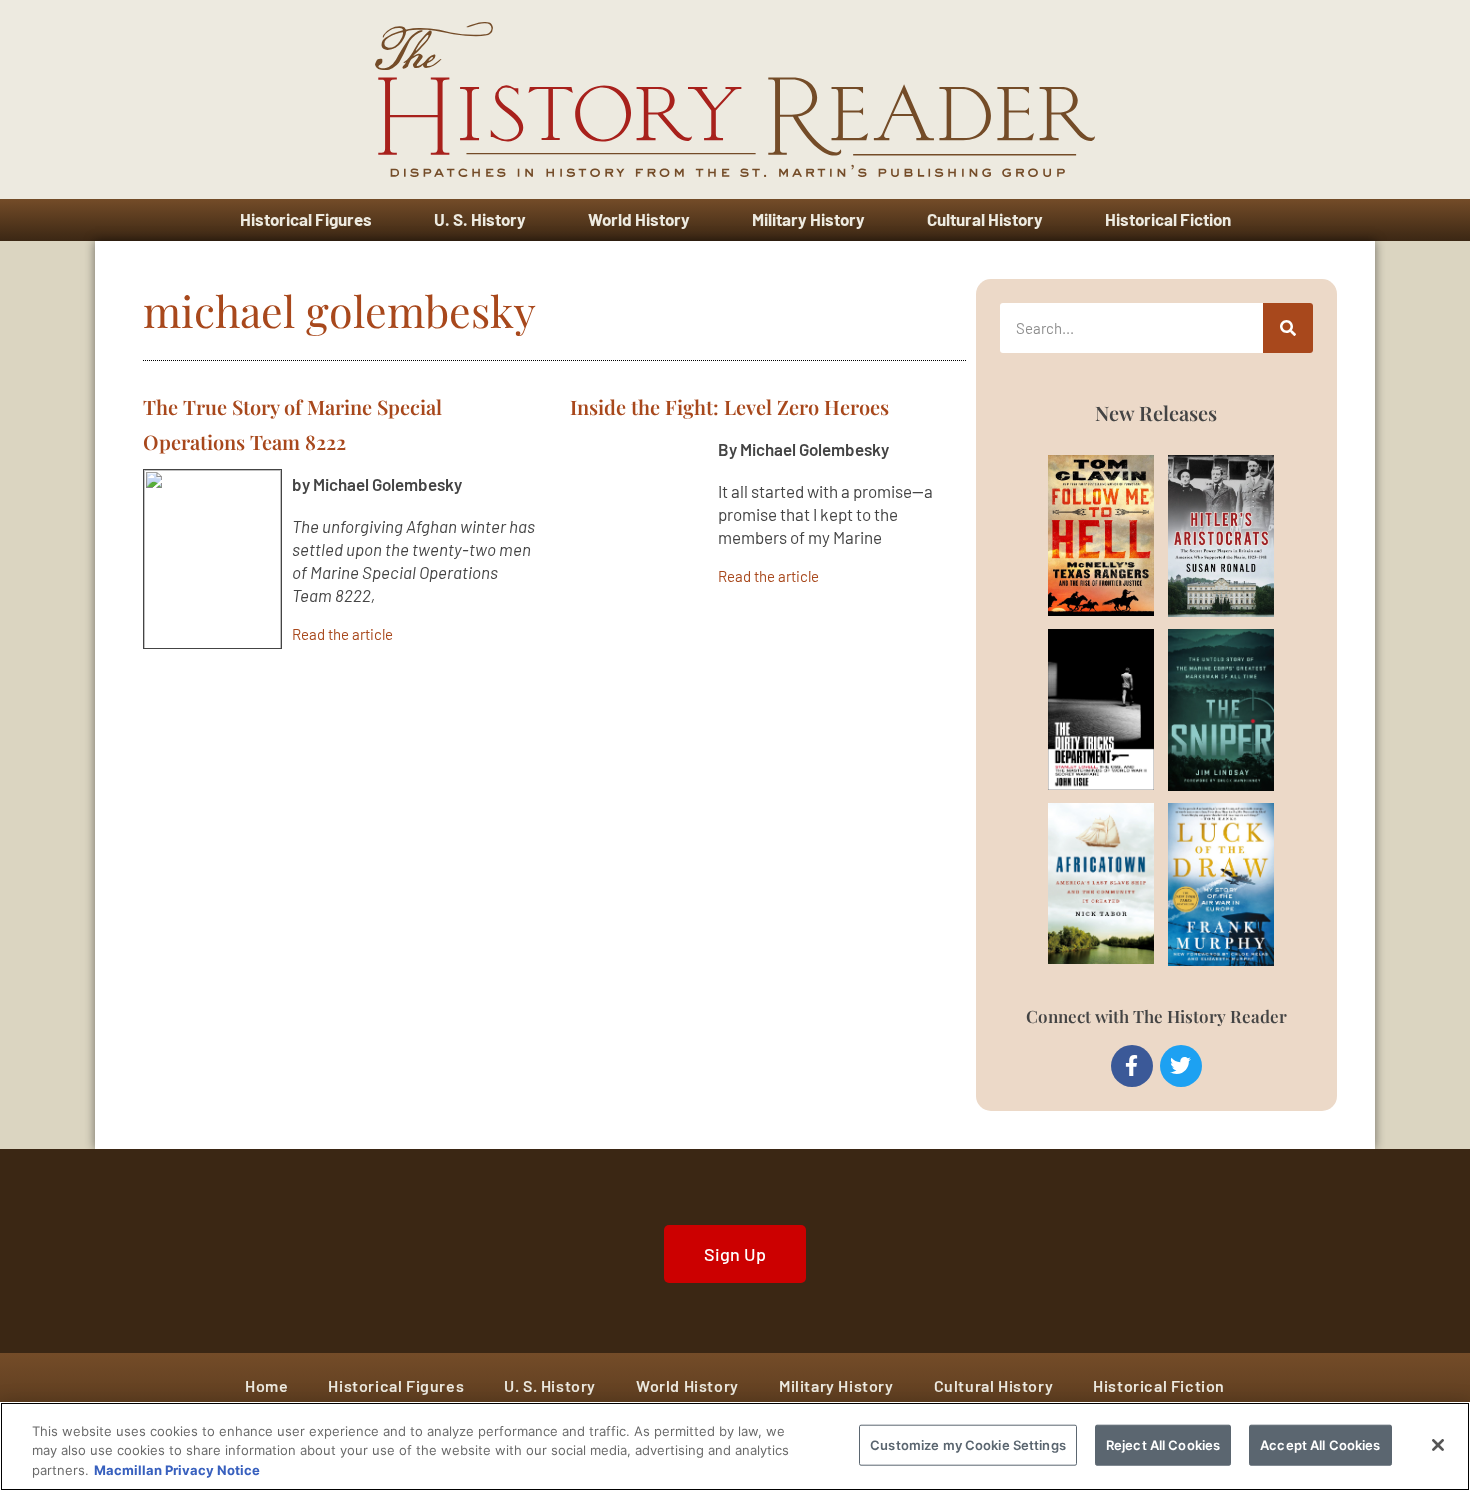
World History (639, 219)
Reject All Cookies (1163, 1444)
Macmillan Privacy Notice (177, 1470)
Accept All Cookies (1320, 1444)
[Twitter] (1181, 1066)
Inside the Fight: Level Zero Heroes (729, 406)
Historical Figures (306, 219)
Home (266, 1385)
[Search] (1288, 328)
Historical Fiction (1168, 219)
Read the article (342, 633)
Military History (808, 219)
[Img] (1078, 535)
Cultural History (985, 219)
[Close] (1438, 1445)
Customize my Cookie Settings (968, 1444)
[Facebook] (1132, 1066)
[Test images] (212, 559)
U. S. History (480, 219)
